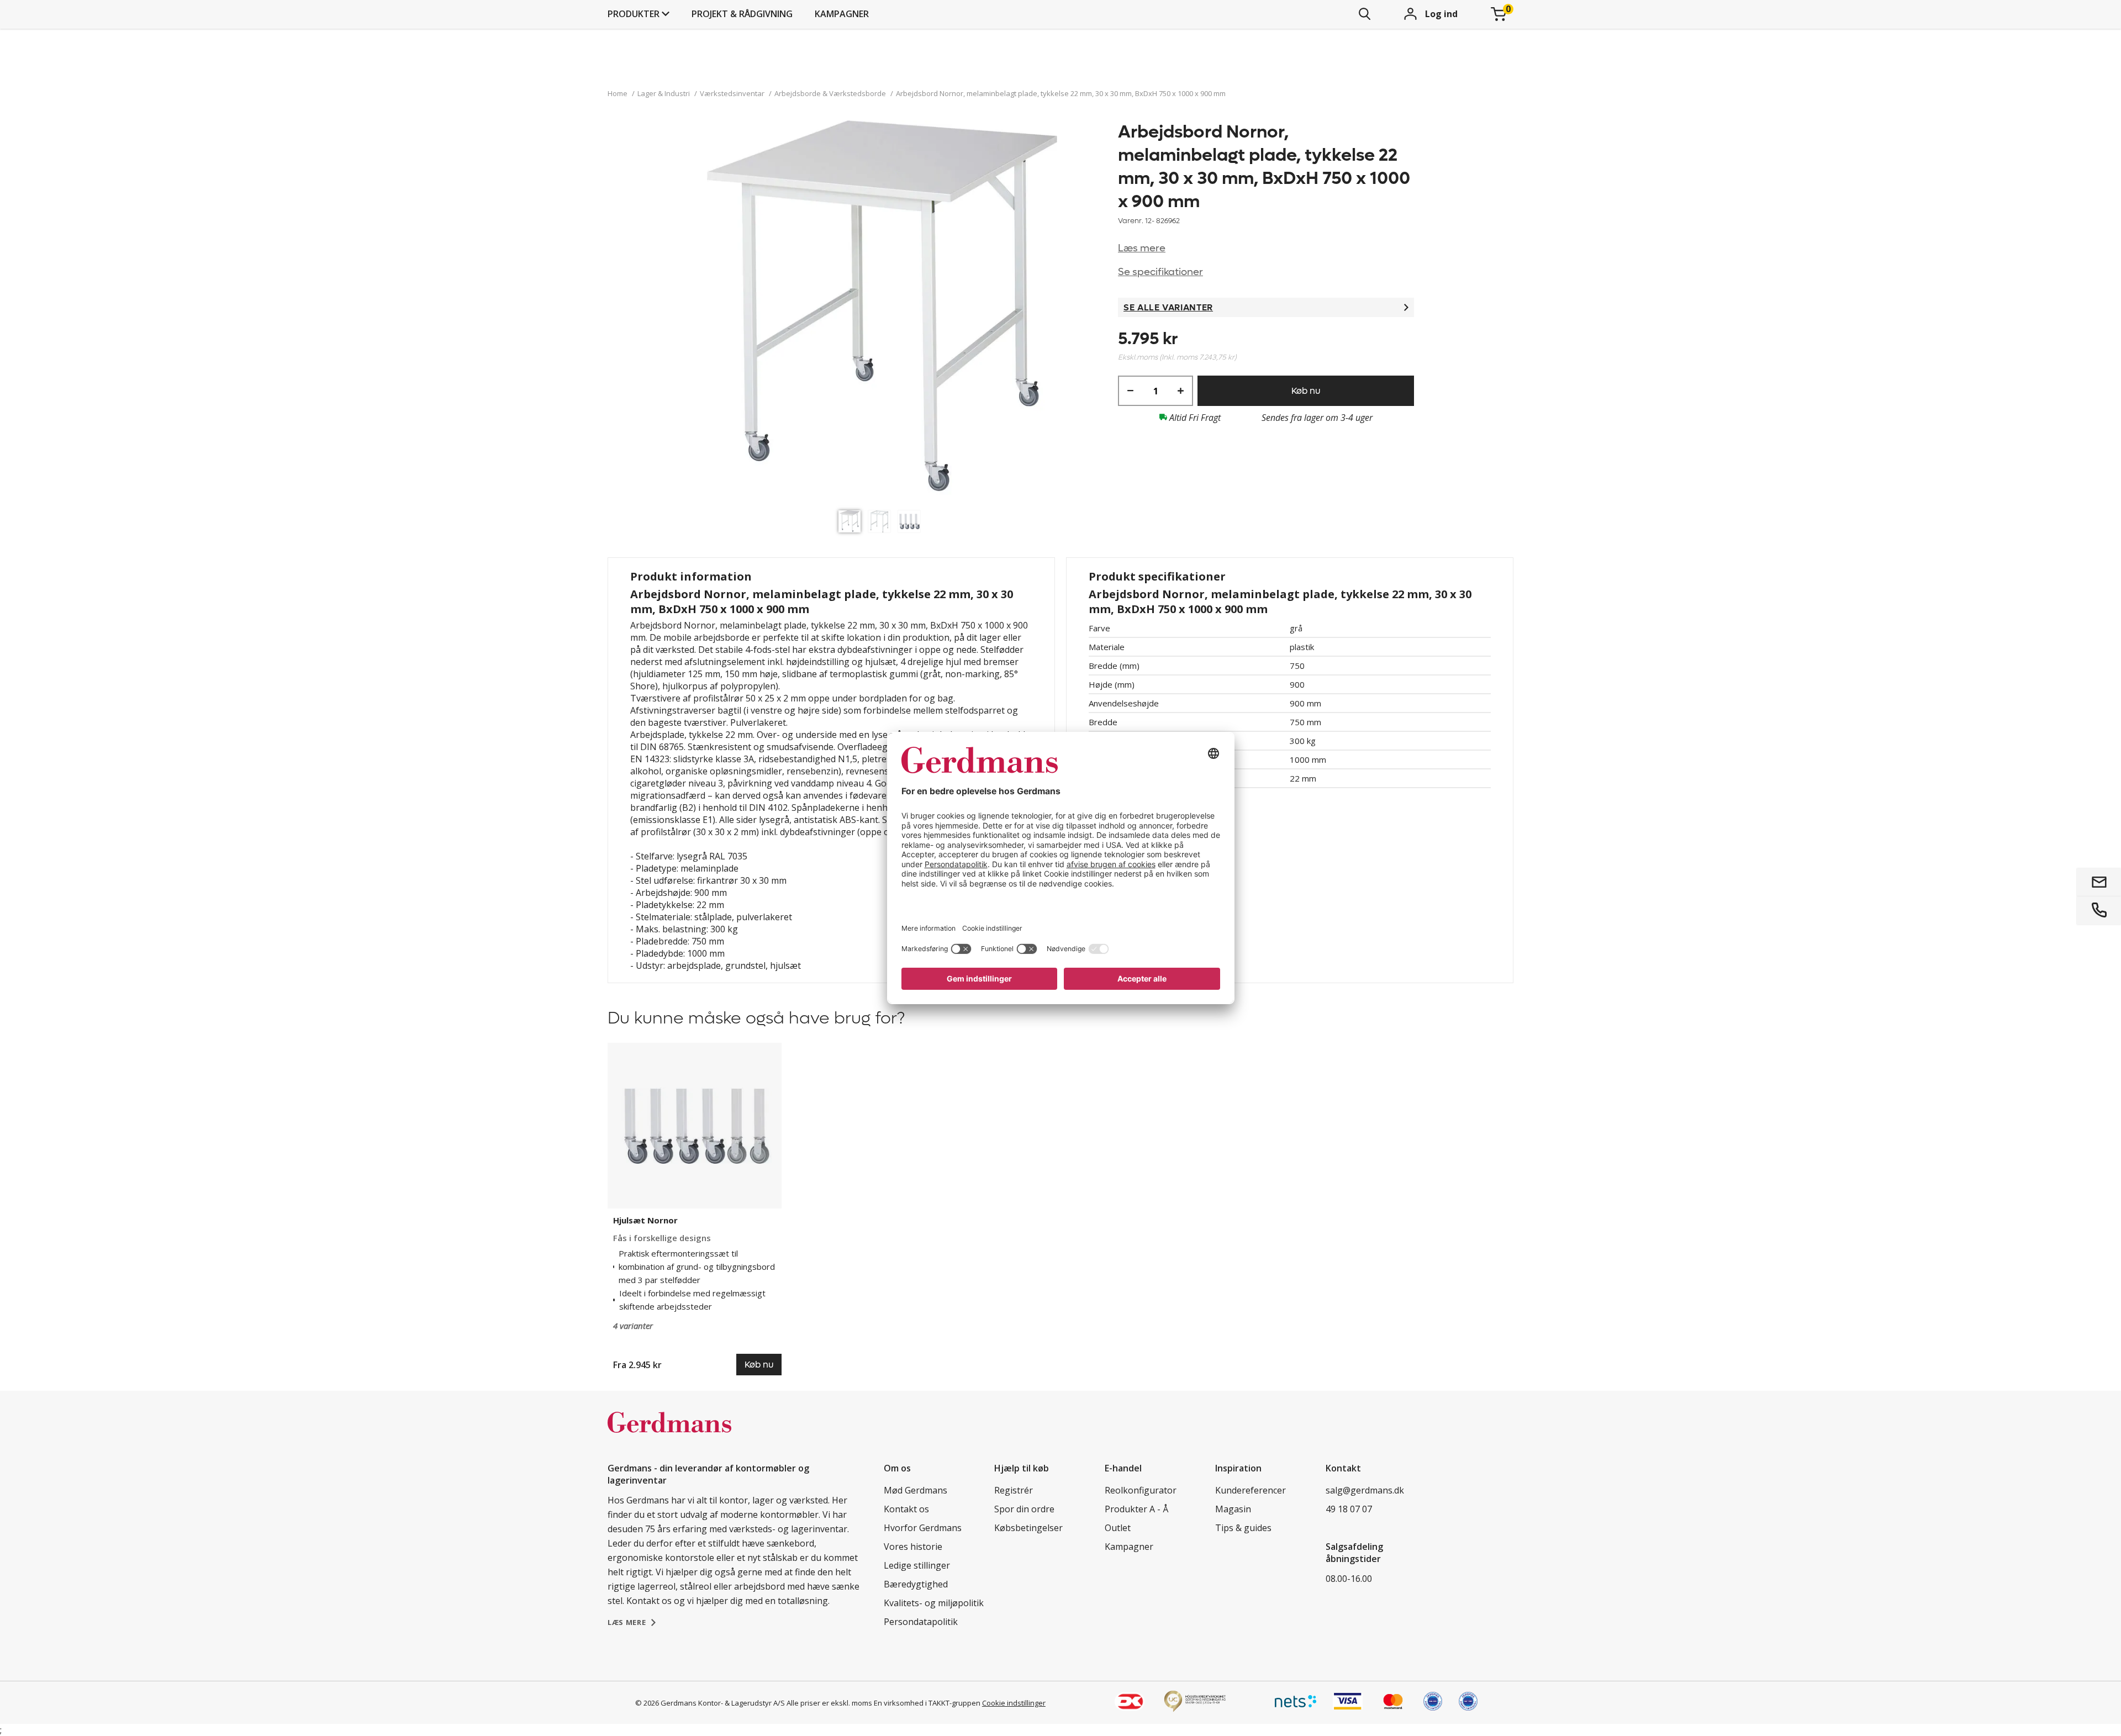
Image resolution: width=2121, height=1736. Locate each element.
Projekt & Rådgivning (742, 14)
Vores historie (913, 1547)
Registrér (1014, 1490)
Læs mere (1142, 248)
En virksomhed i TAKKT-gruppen (927, 1703)
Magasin (1233, 1509)
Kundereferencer (1251, 1490)
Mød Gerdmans (916, 1490)
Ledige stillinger (917, 1565)
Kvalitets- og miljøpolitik (934, 1603)
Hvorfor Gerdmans (923, 1528)
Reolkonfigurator (1141, 1490)
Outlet (1118, 1528)
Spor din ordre (1024, 1509)
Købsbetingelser (1028, 1528)
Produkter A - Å (1136, 1509)
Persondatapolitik (921, 1622)
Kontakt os (906, 1509)
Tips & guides (1243, 1528)
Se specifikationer (1160, 272)
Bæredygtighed (916, 1584)
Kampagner (842, 14)
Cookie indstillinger (1014, 1703)
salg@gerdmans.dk (1365, 1490)
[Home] (669, 1434)
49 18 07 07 (1349, 1509)
